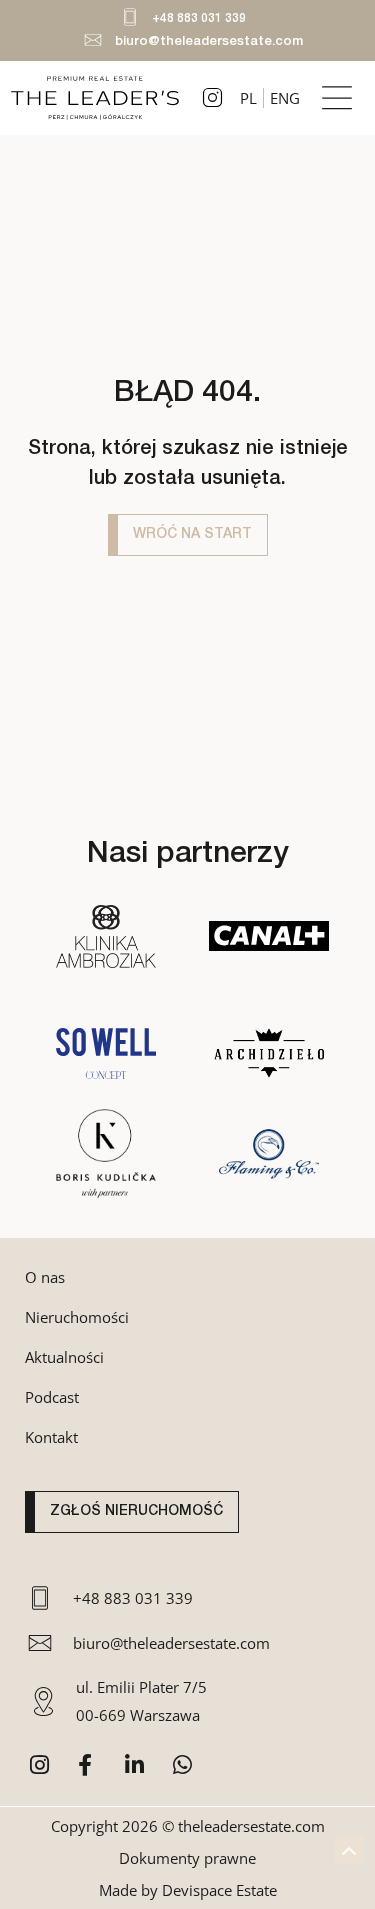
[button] (337, 97)
